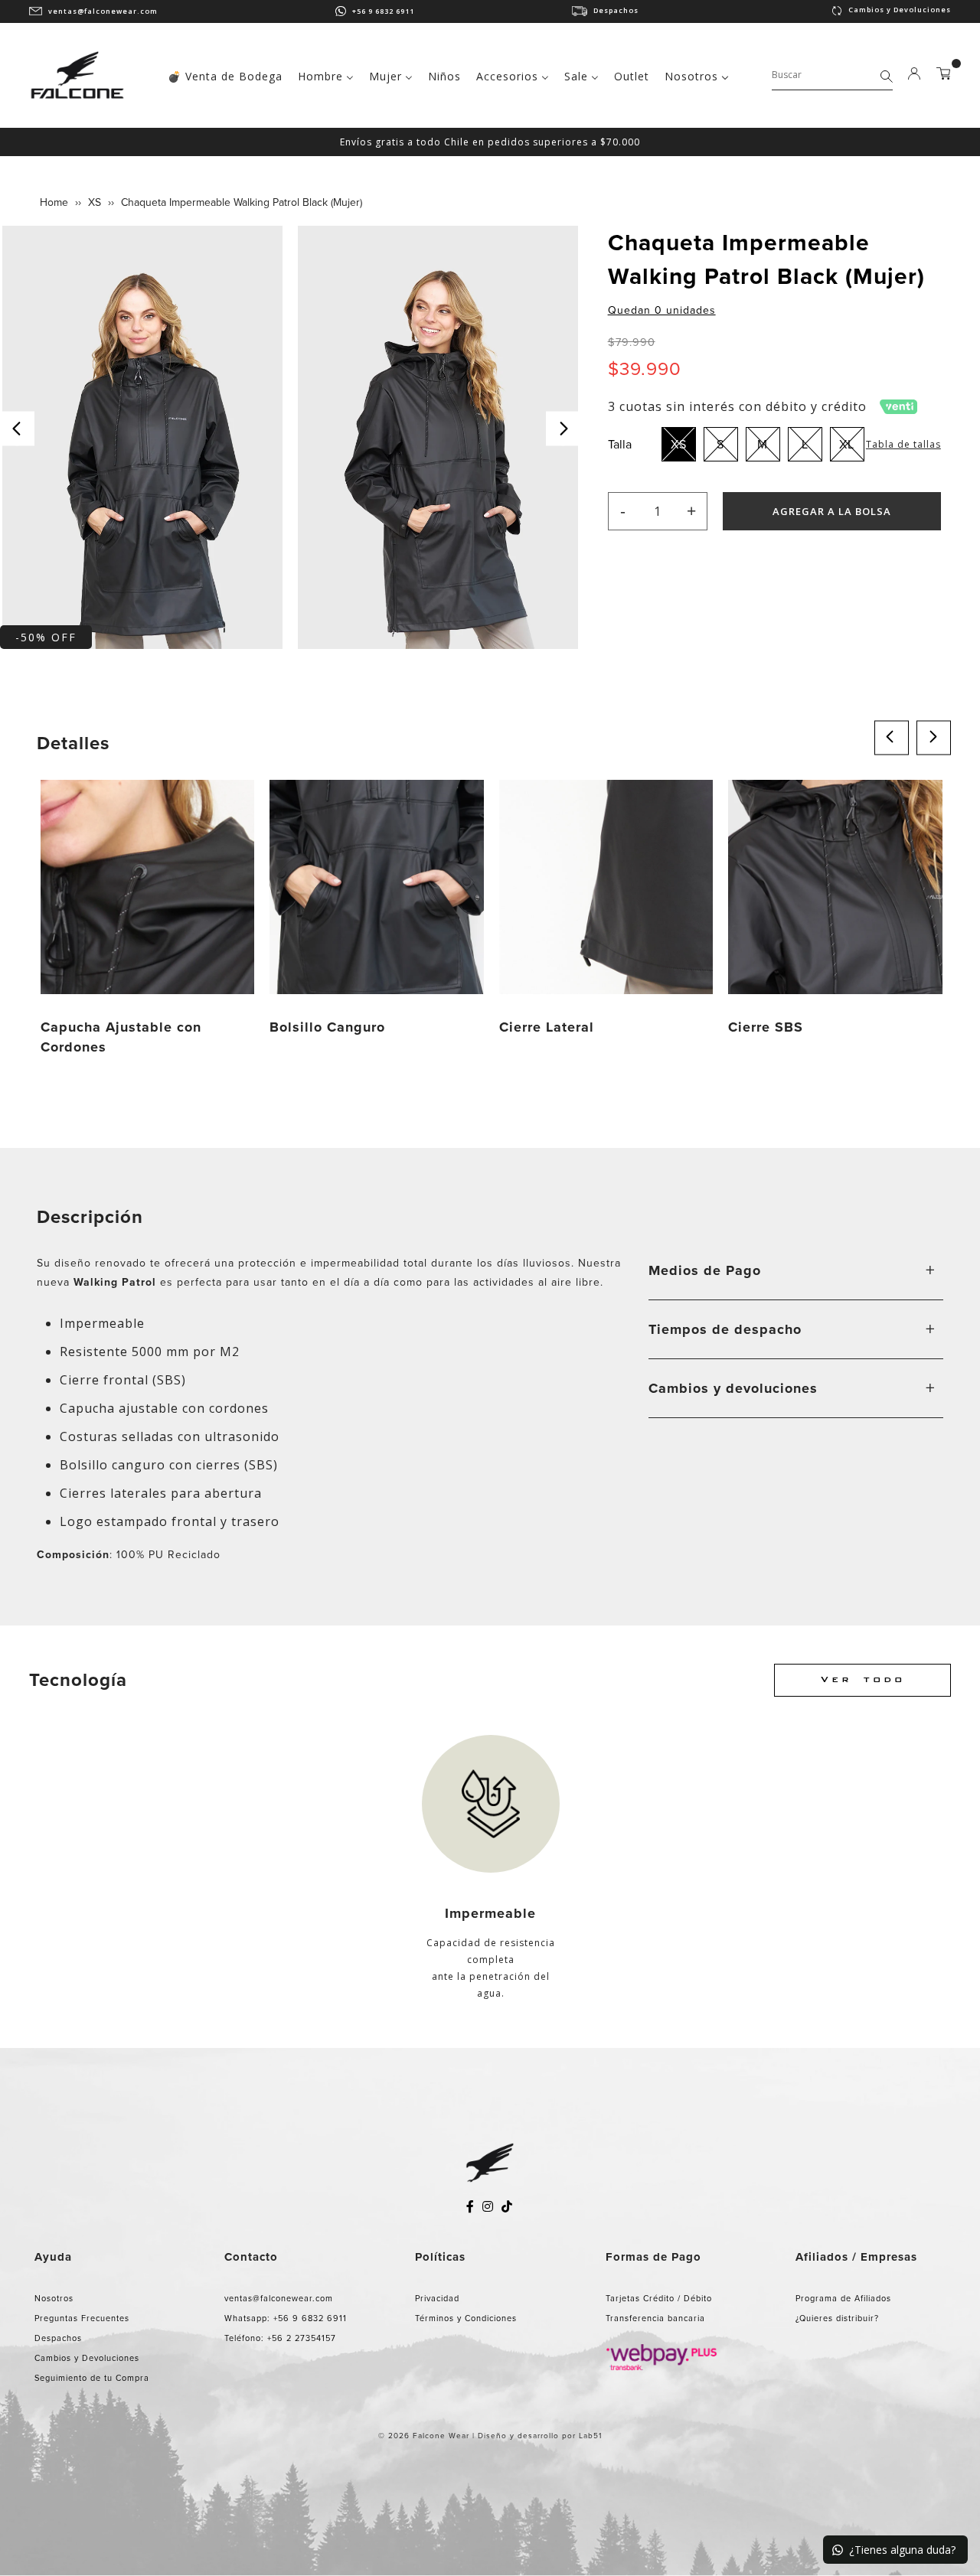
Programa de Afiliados (843, 2298)
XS (95, 202)
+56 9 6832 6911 (383, 11)
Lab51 (590, 2436)
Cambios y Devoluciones (900, 10)
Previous (17, 429)
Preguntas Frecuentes (82, 2318)
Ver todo (862, 1680)
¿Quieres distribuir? (837, 2318)
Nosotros (54, 2298)
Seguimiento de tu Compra (92, 2378)
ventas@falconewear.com (103, 11)
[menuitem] (225, 75)
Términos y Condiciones (466, 2318)
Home (54, 202)
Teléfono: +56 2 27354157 (280, 2338)
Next (563, 429)
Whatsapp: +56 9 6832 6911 (286, 2318)
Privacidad (437, 2298)
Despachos (616, 10)
